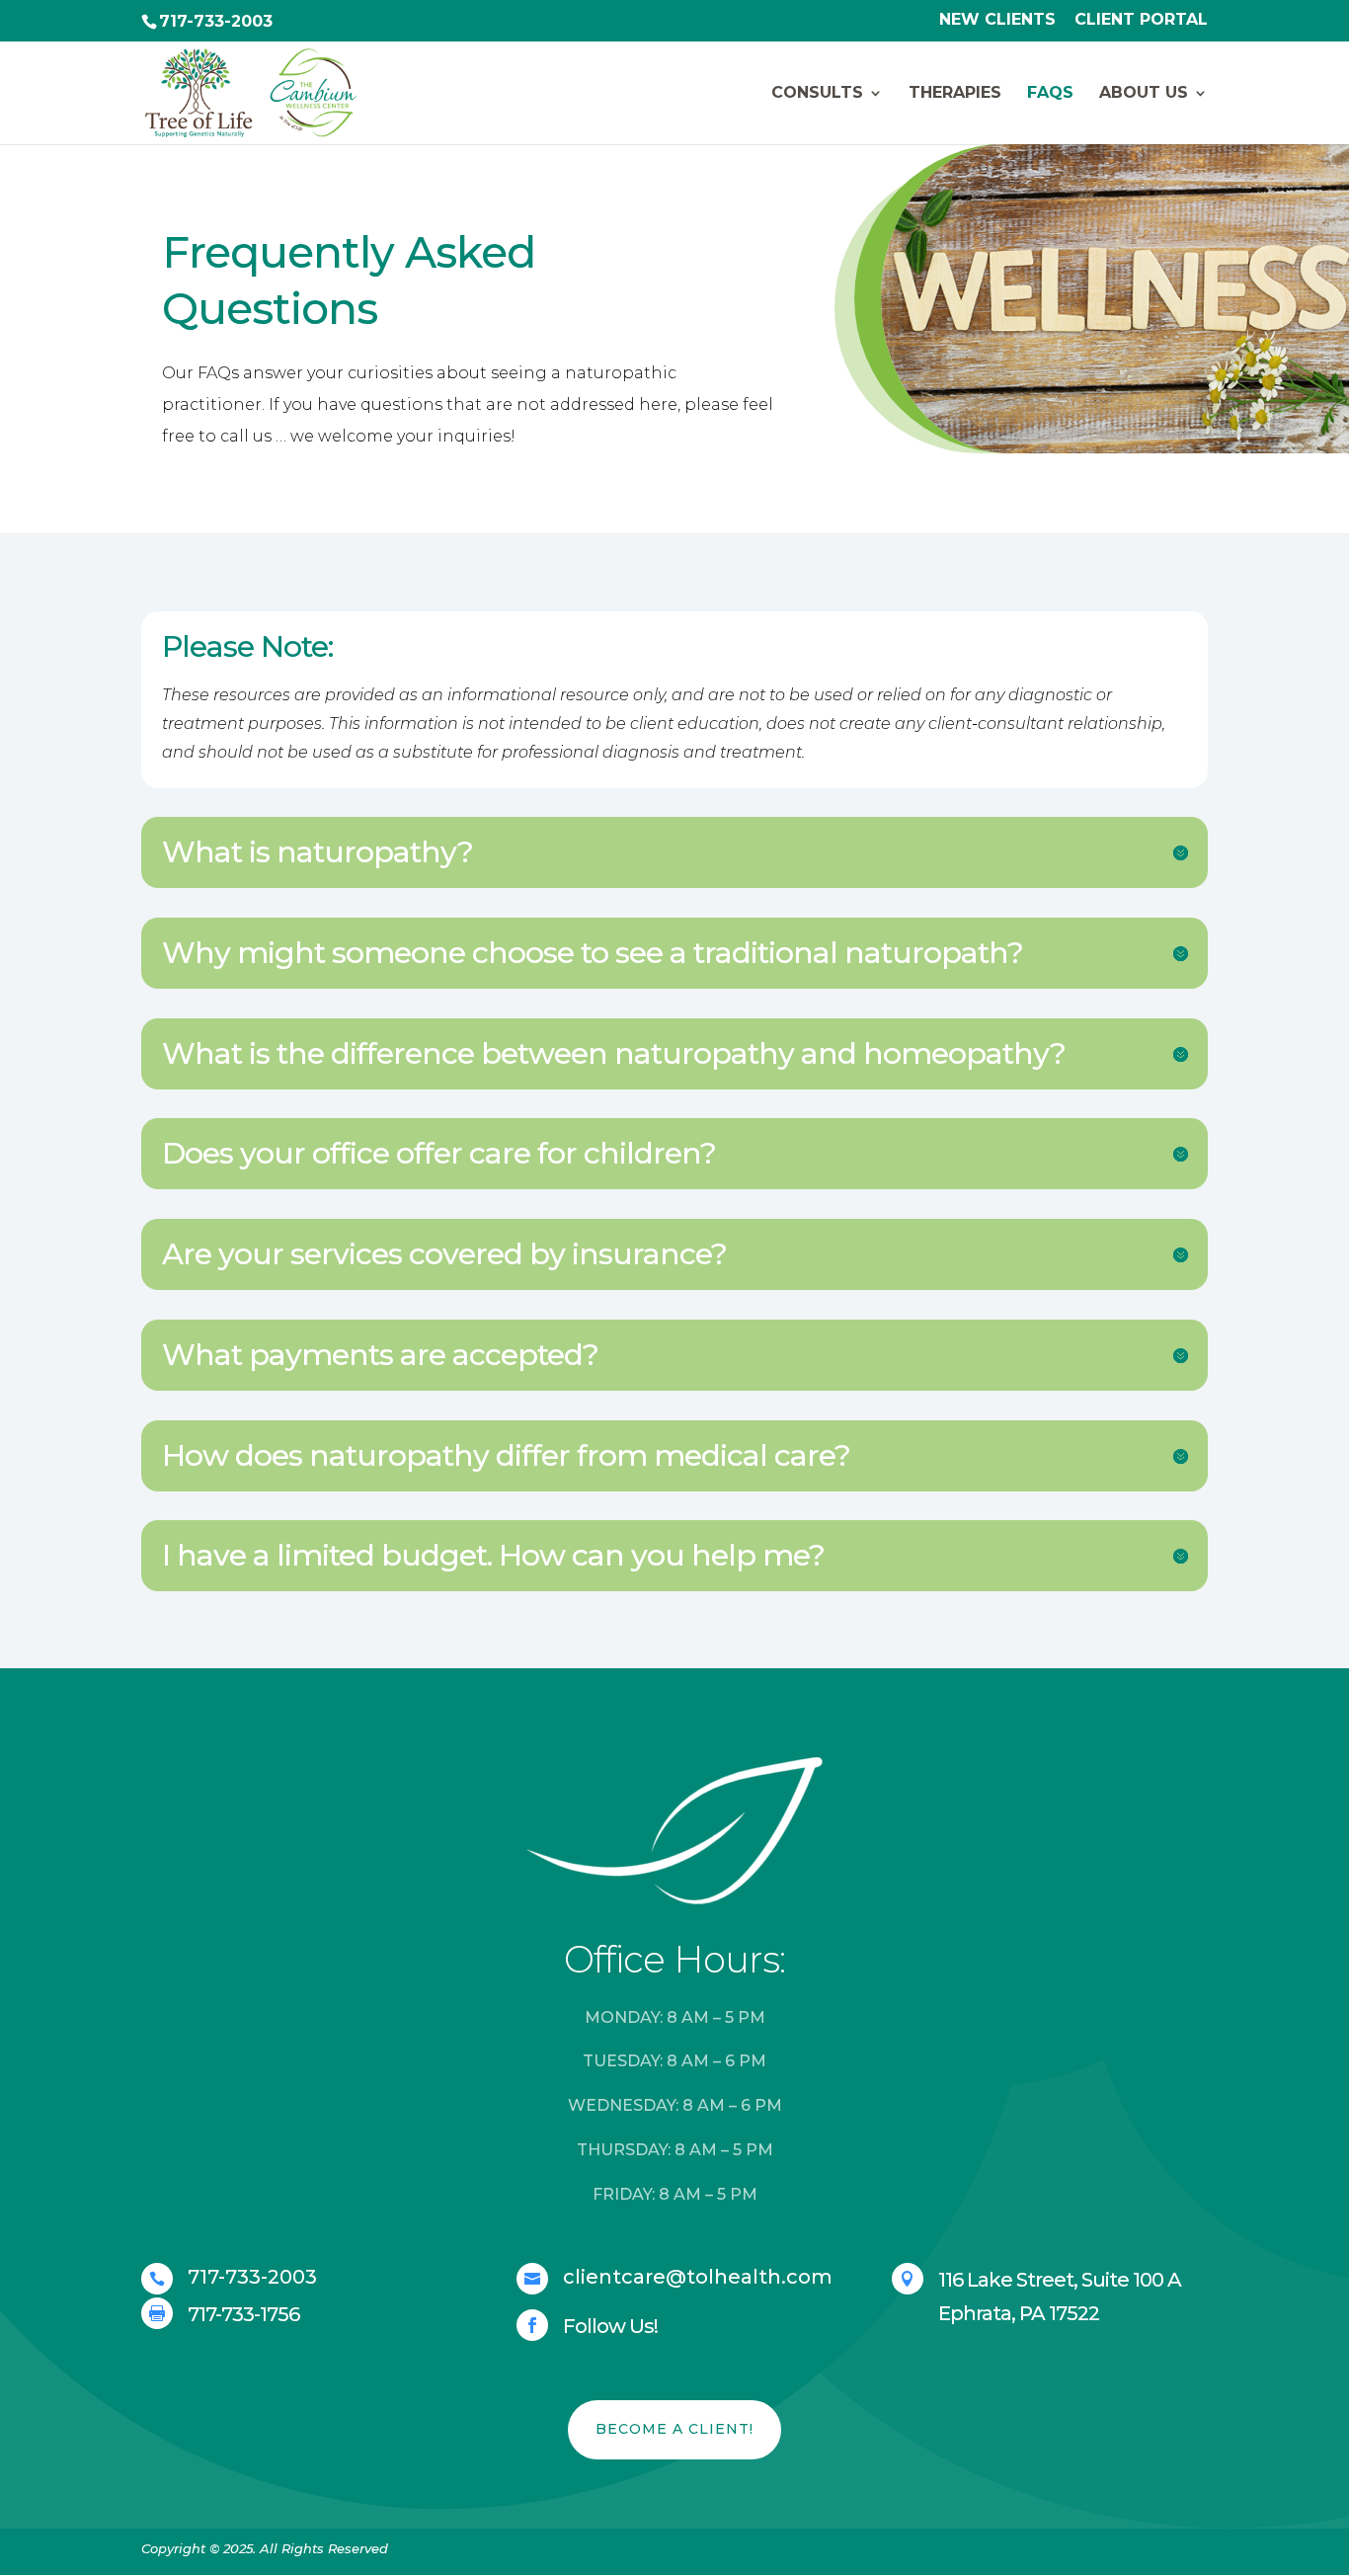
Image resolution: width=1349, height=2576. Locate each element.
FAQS (1050, 94)
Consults (817, 94)
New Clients (997, 20)
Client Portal (1141, 20)
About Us (1144, 94)
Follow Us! (610, 2326)
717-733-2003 (216, 21)
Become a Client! (674, 2429)
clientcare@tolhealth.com (698, 2277)
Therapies (955, 94)
